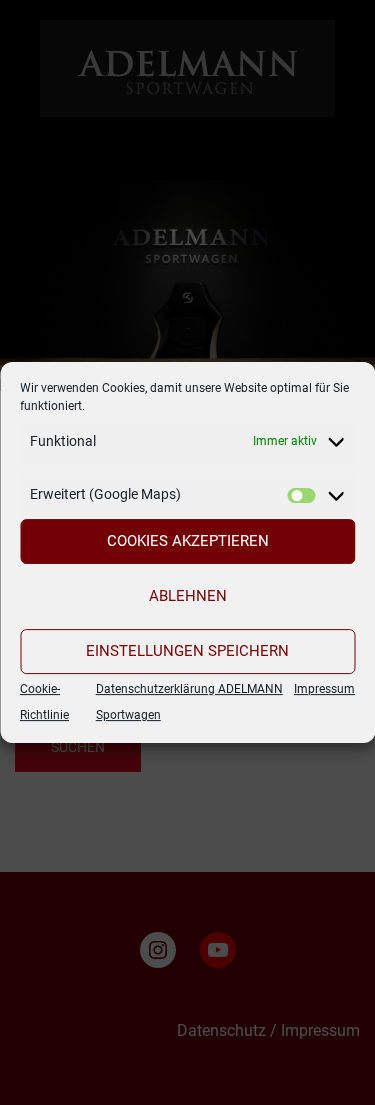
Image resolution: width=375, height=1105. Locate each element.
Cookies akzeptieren (188, 541)
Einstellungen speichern (187, 651)
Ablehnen (188, 596)
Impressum (324, 689)
